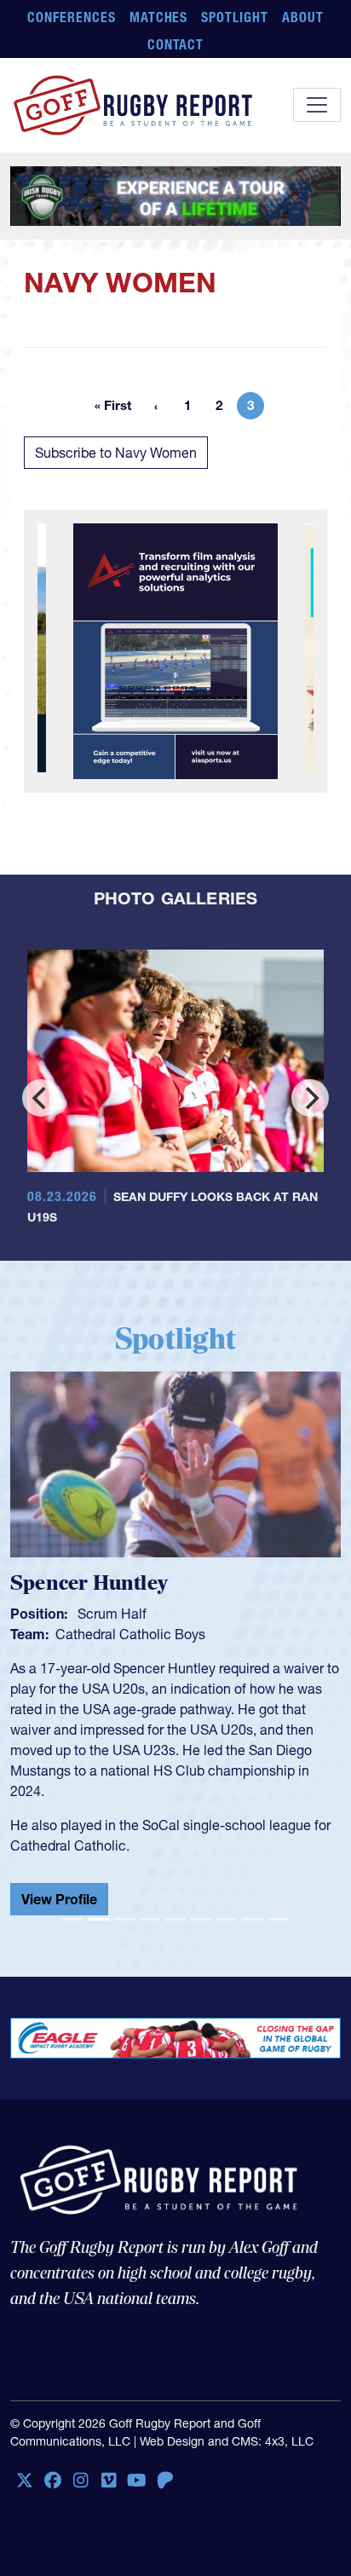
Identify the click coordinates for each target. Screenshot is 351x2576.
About (303, 17)
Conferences (72, 17)
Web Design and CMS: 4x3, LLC (227, 2441)
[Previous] (41, 1098)
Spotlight (235, 17)
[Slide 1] (72, 1919)
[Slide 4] (150, 1919)
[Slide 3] (124, 1919)
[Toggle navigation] (317, 105)
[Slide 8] (252, 1919)
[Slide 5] (175, 1919)
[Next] (310, 1098)
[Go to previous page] (156, 406)
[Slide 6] (201, 1919)
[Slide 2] (98, 1919)
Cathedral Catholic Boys (112, 1634)
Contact (176, 44)
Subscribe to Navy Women (116, 453)
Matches (159, 17)
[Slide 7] (227, 1919)
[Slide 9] (279, 1919)
